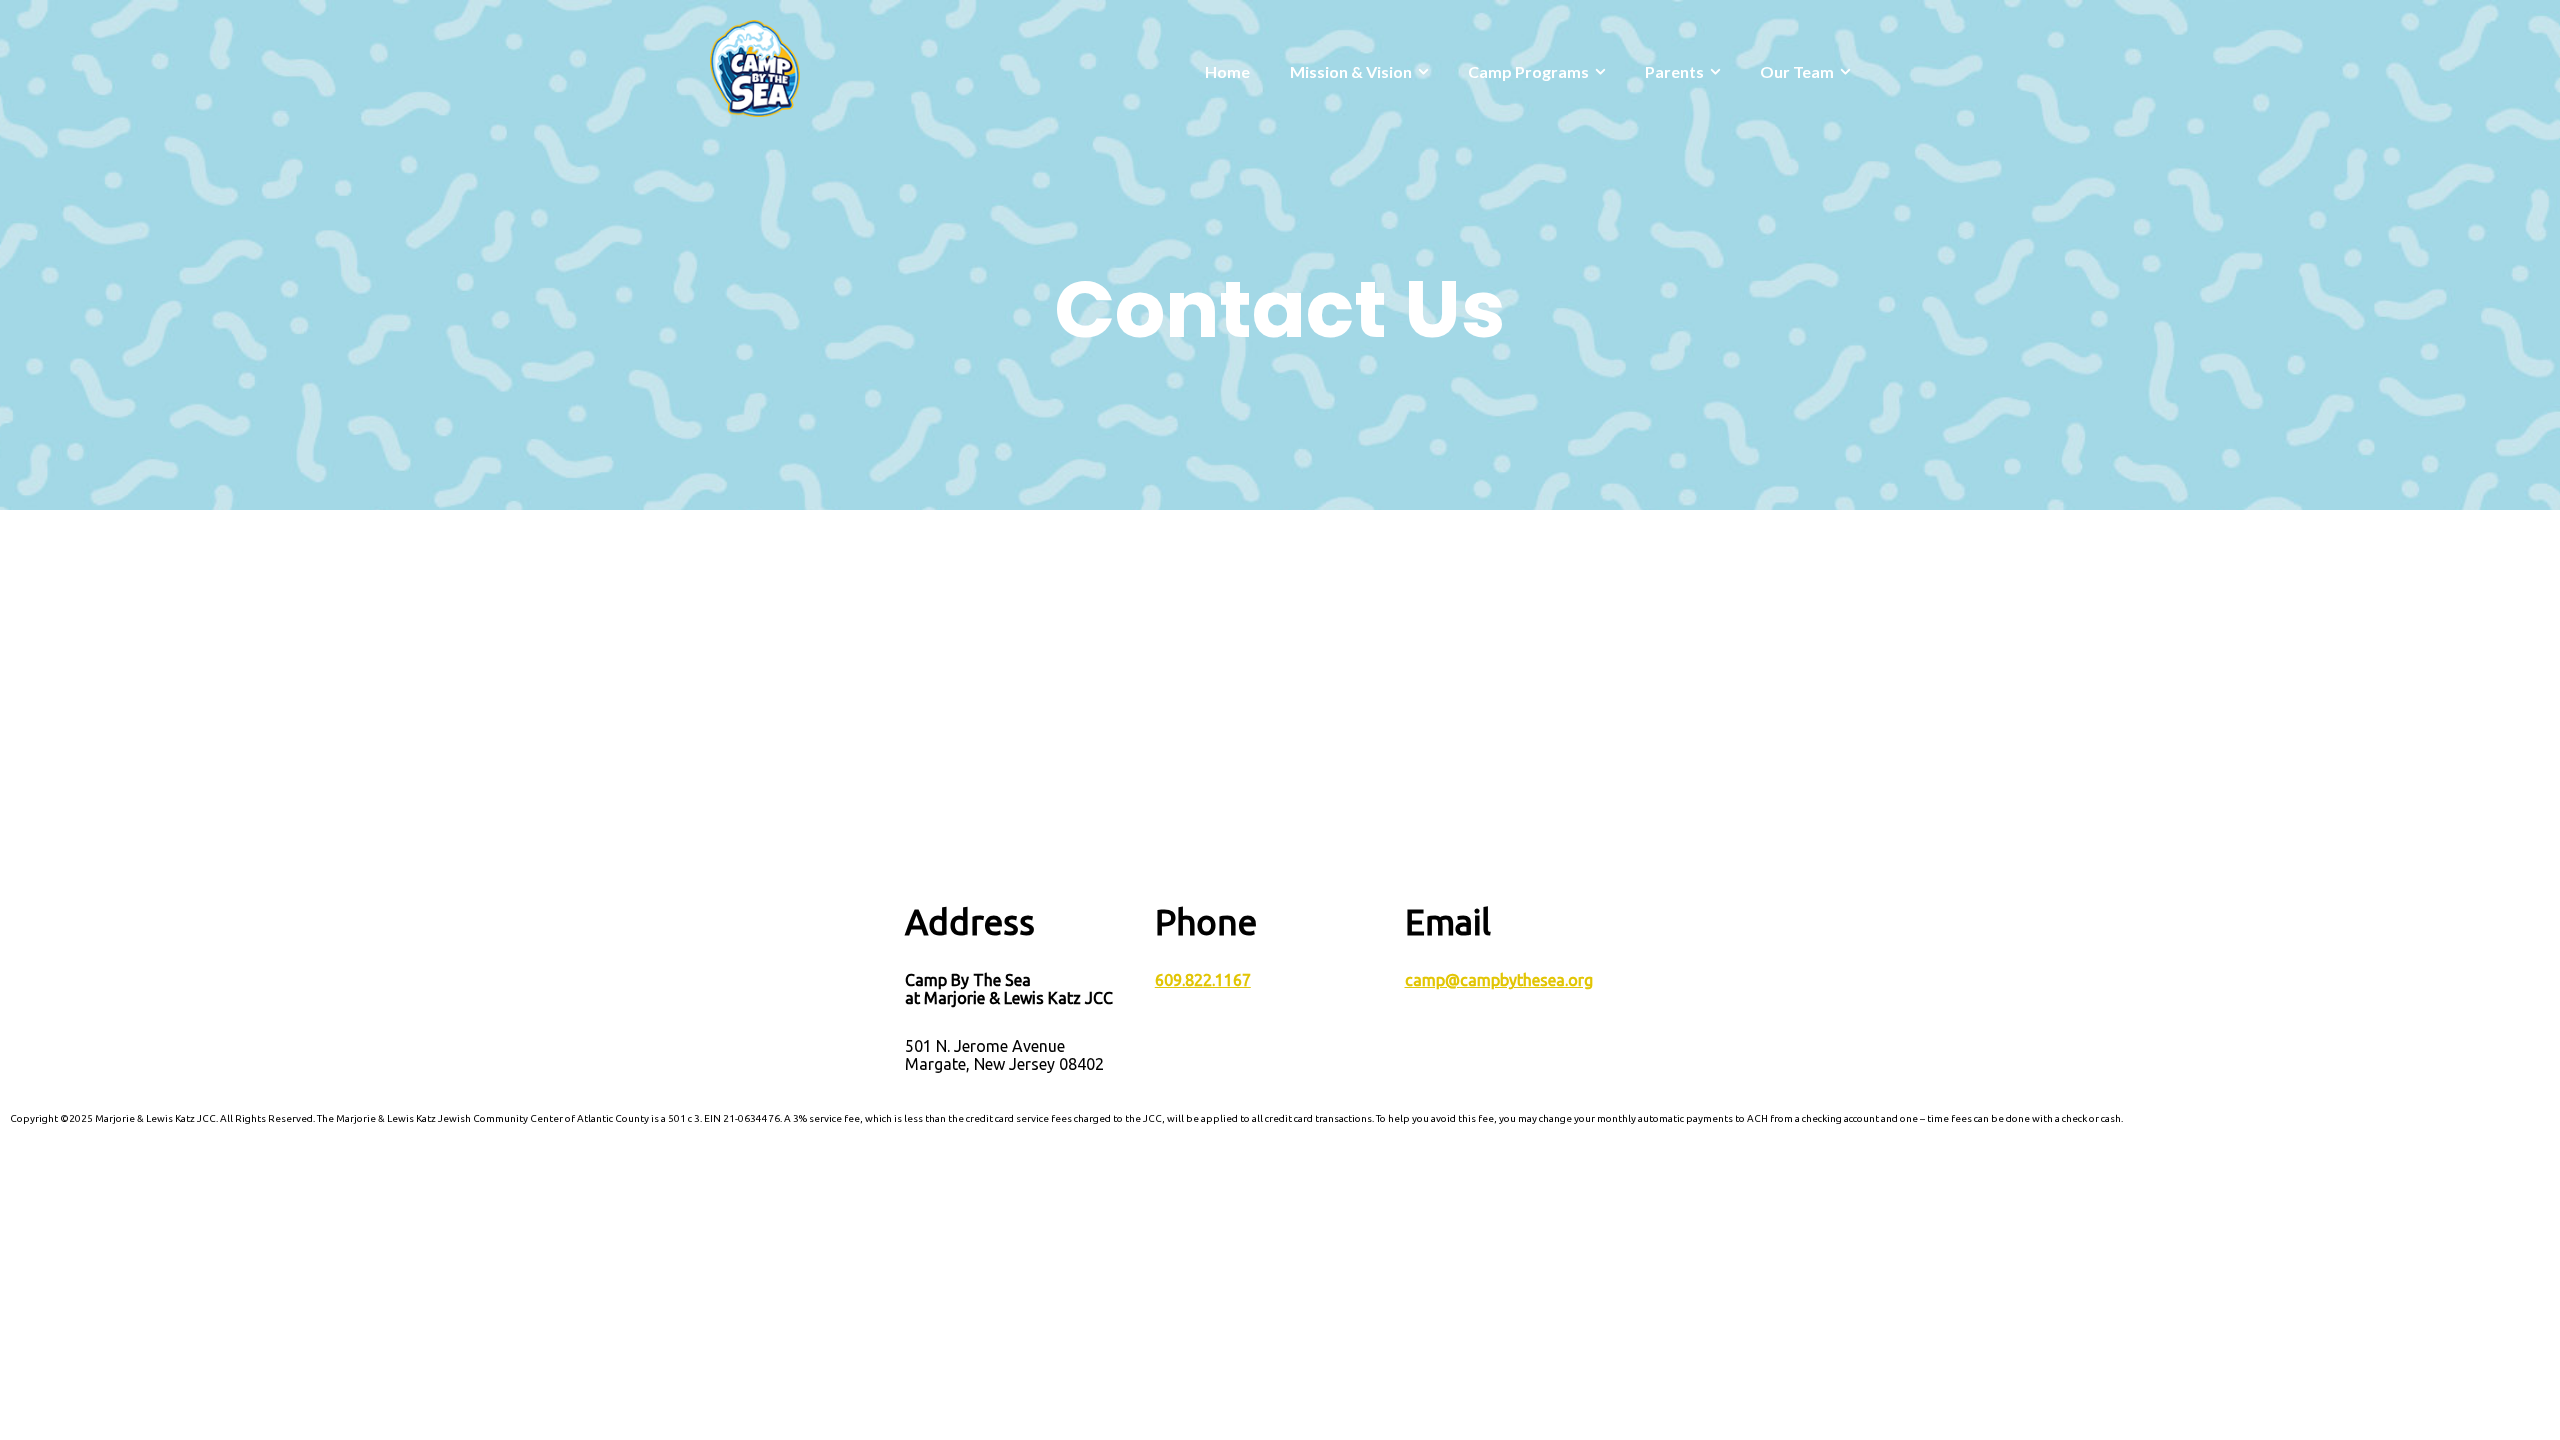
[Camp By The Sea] (755, 67)
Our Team (1797, 71)
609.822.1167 (1203, 980)
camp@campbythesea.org (1499, 980)
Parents (1674, 71)
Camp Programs (1528, 71)
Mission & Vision (1351, 71)
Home (1227, 71)
